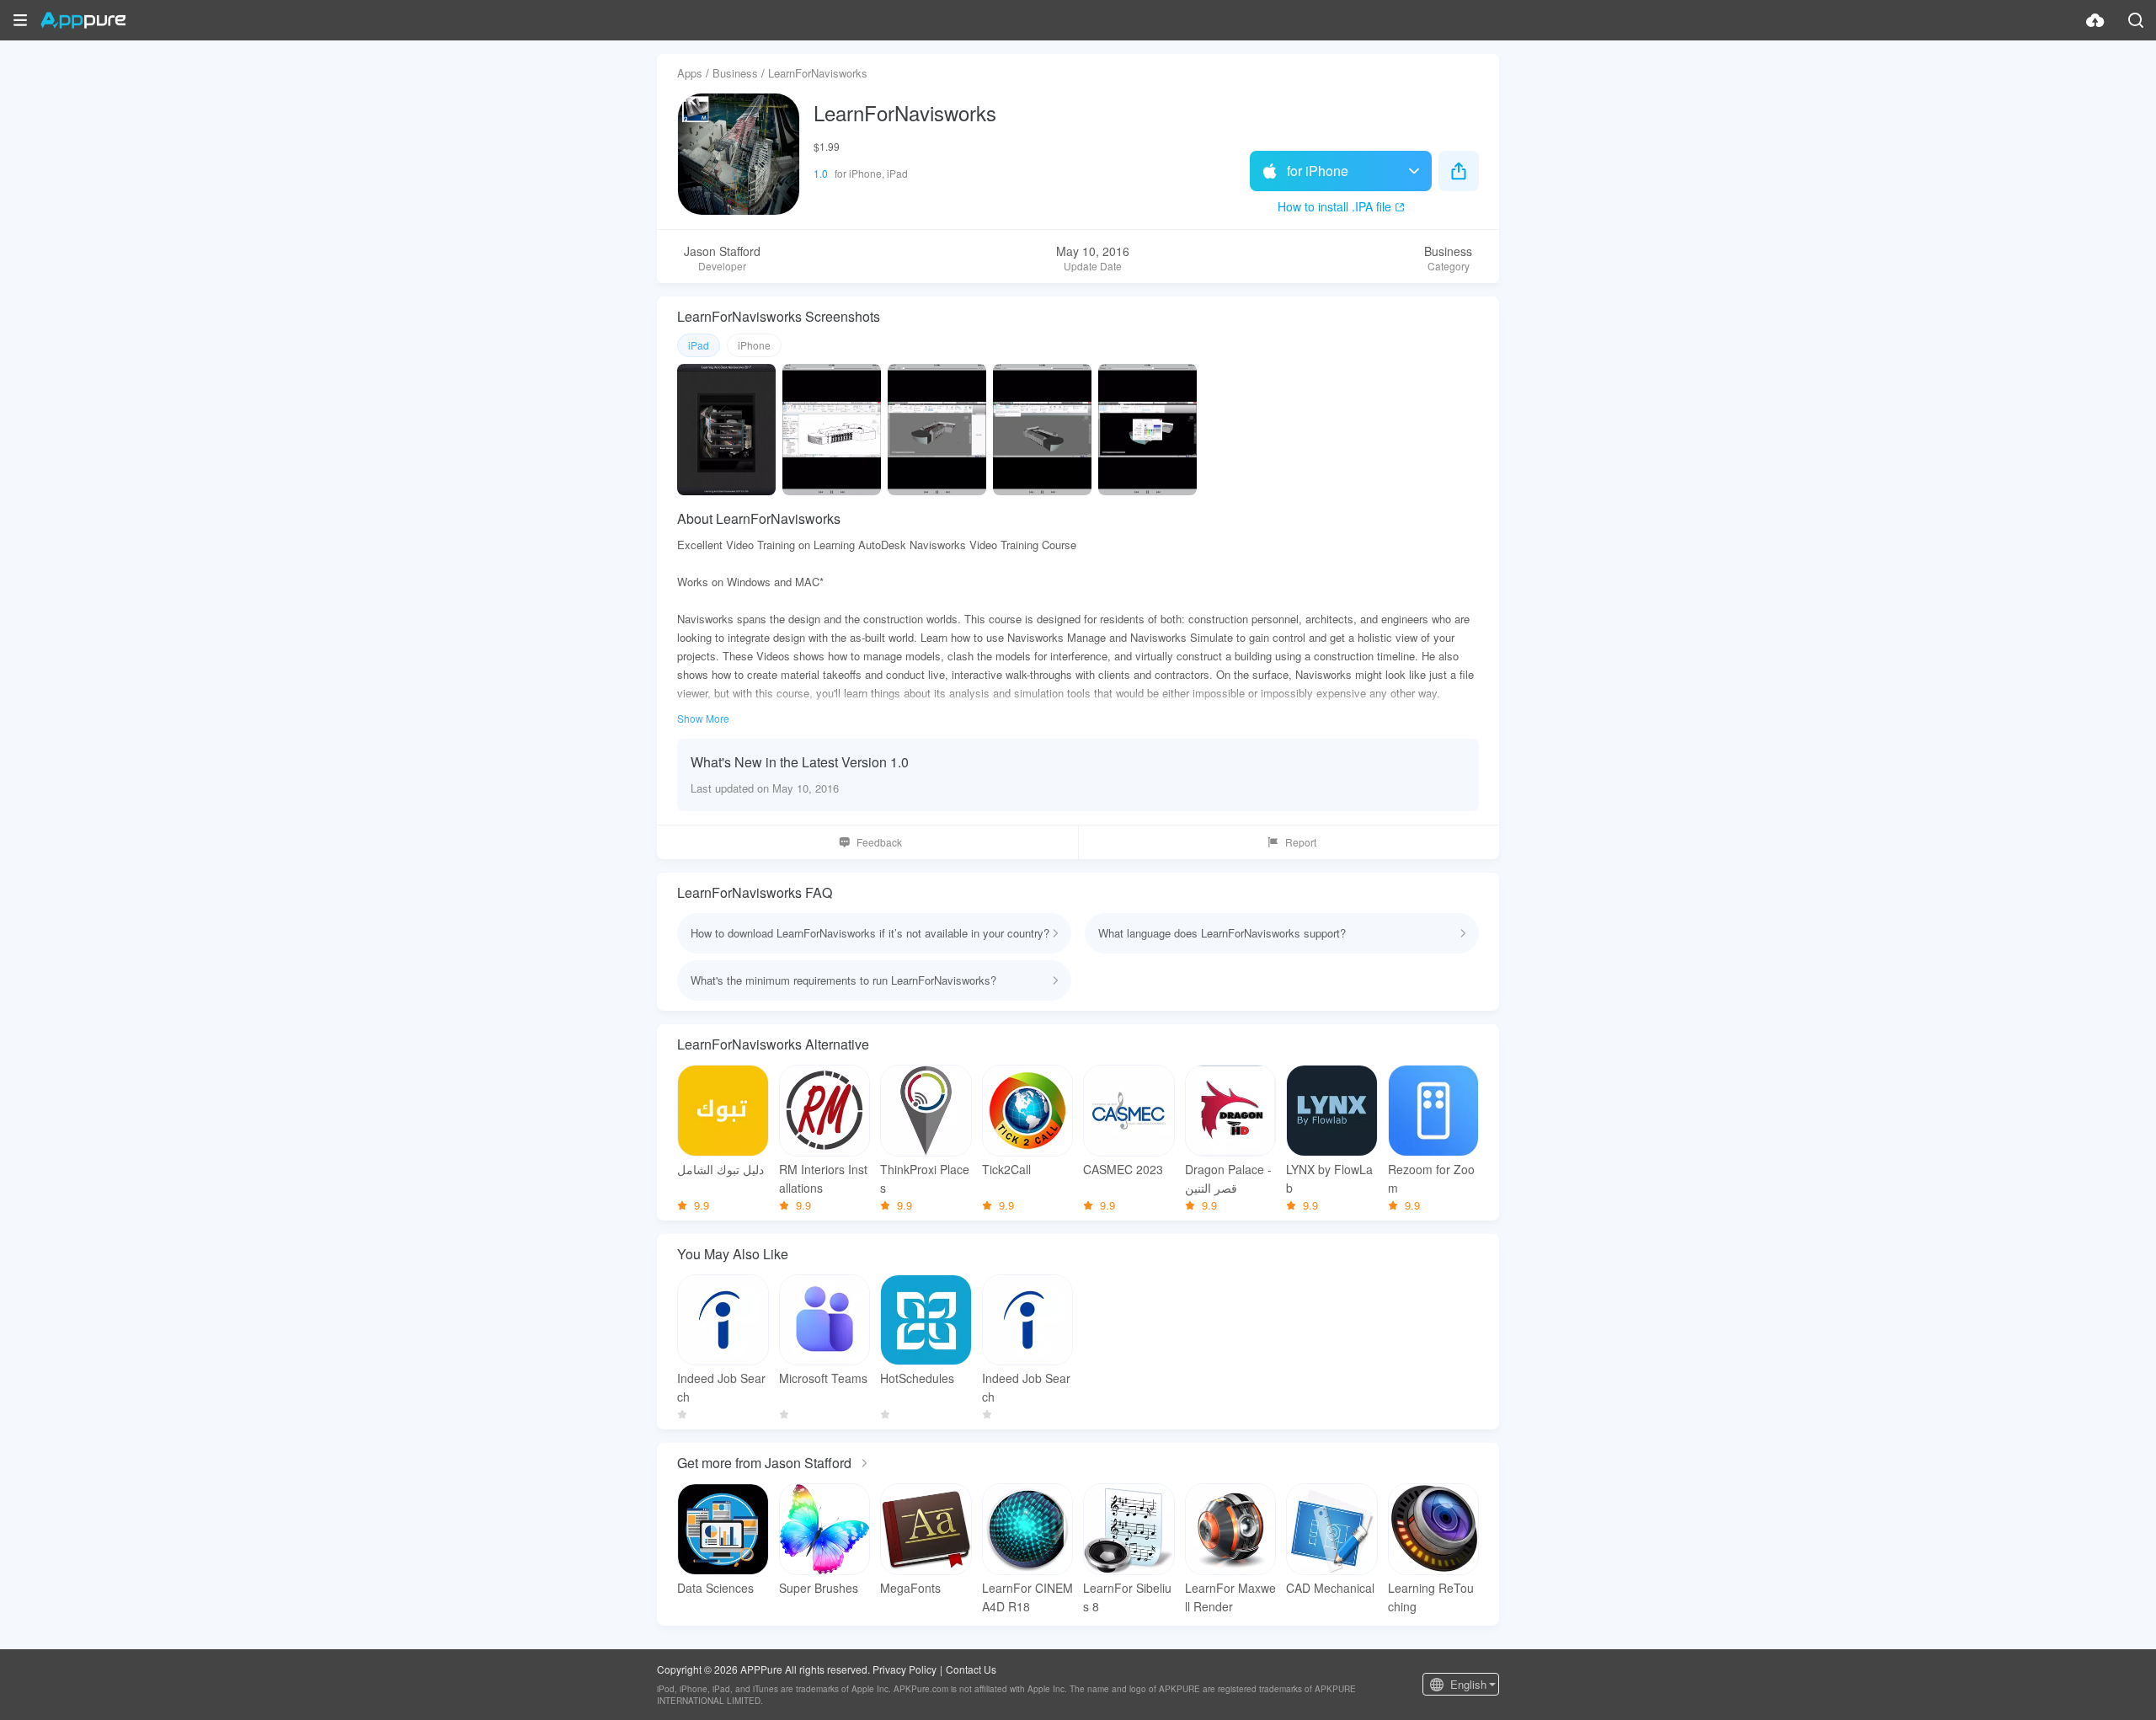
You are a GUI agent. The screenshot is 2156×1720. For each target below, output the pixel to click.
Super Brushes (819, 1588)
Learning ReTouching (1431, 1597)
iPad (699, 345)
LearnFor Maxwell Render (1230, 1597)
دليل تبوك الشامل (720, 1169)
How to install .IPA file (1334, 206)
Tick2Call (1006, 1169)
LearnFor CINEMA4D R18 (1027, 1597)
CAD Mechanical (1330, 1588)
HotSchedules (917, 1378)
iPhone (754, 345)
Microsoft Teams (823, 1378)
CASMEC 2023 (1123, 1169)
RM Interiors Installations (823, 1178)
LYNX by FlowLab (1329, 1178)
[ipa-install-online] (2095, 20)
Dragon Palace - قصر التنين (1228, 1178)
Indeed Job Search (721, 1387)
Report (1301, 842)
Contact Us (971, 1669)
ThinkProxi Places (925, 1178)
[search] (2136, 20)
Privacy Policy (905, 1669)
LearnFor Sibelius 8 (1127, 1597)
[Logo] (83, 20)
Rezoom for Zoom (1431, 1178)
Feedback (879, 842)
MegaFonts (910, 1588)
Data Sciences (715, 1588)
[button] (20, 20)
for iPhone (1318, 171)
